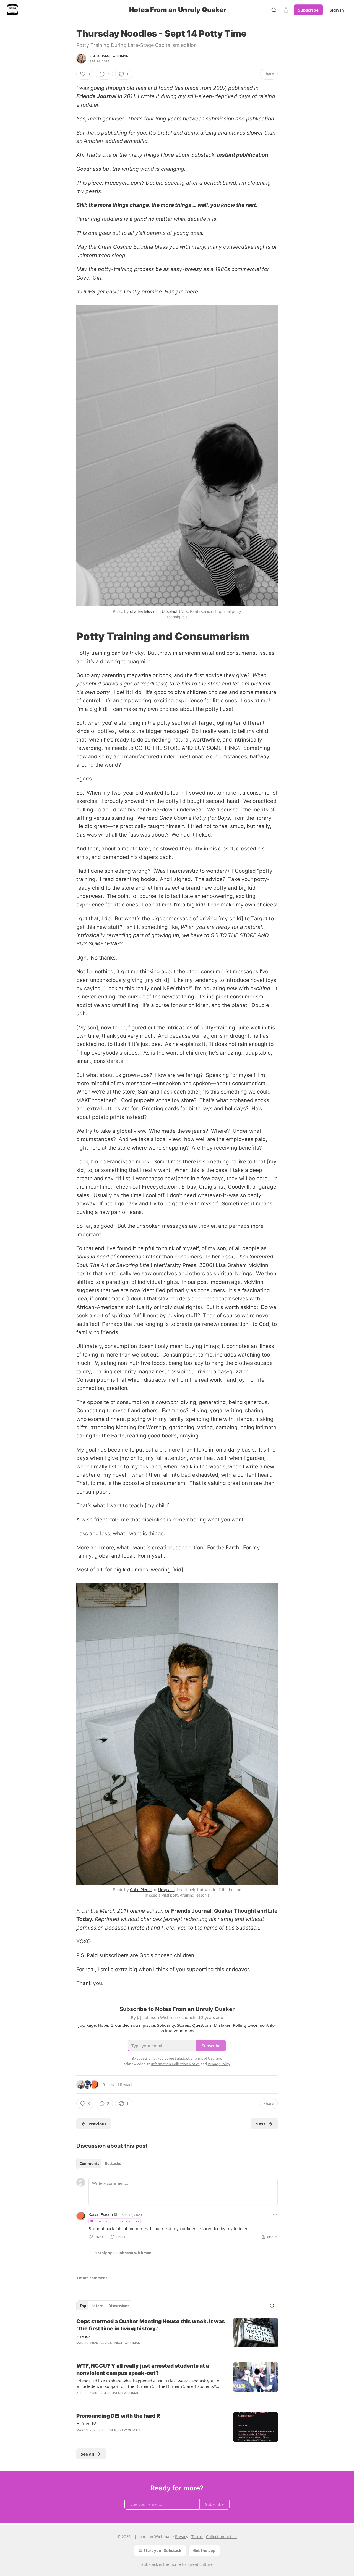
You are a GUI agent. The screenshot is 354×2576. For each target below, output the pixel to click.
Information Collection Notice (175, 2064)
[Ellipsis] (275, 2214)
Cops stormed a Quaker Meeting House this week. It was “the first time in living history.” (151, 2325)
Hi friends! (86, 2423)
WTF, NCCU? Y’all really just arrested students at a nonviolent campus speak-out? (143, 2369)
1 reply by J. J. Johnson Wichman (123, 2253)
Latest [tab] (97, 2306)
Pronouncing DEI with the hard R (118, 2416)
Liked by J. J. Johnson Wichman (117, 2221)
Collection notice (221, 2537)
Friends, (84, 2336)
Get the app (204, 2550)
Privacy (182, 2537)
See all (88, 2454)
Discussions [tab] (119, 2306)
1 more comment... (93, 2278)
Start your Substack (162, 2550)
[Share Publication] (286, 10)
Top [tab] (83, 2306)
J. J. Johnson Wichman (109, 56)
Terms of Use (204, 2058)
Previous (97, 2124)
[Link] (69, 636)
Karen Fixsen (101, 2214)
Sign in (337, 10)
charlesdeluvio (143, 611)
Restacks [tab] (113, 2164)
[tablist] (100, 2164)
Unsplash (170, 611)
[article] (177, 2336)
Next (260, 2124)
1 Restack (125, 2085)
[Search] (274, 10)
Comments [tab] (89, 2164)
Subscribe (308, 10)
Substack (150, 2564)
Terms (197, 2537)
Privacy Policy (219, 2064)
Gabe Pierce (141, 1890)
